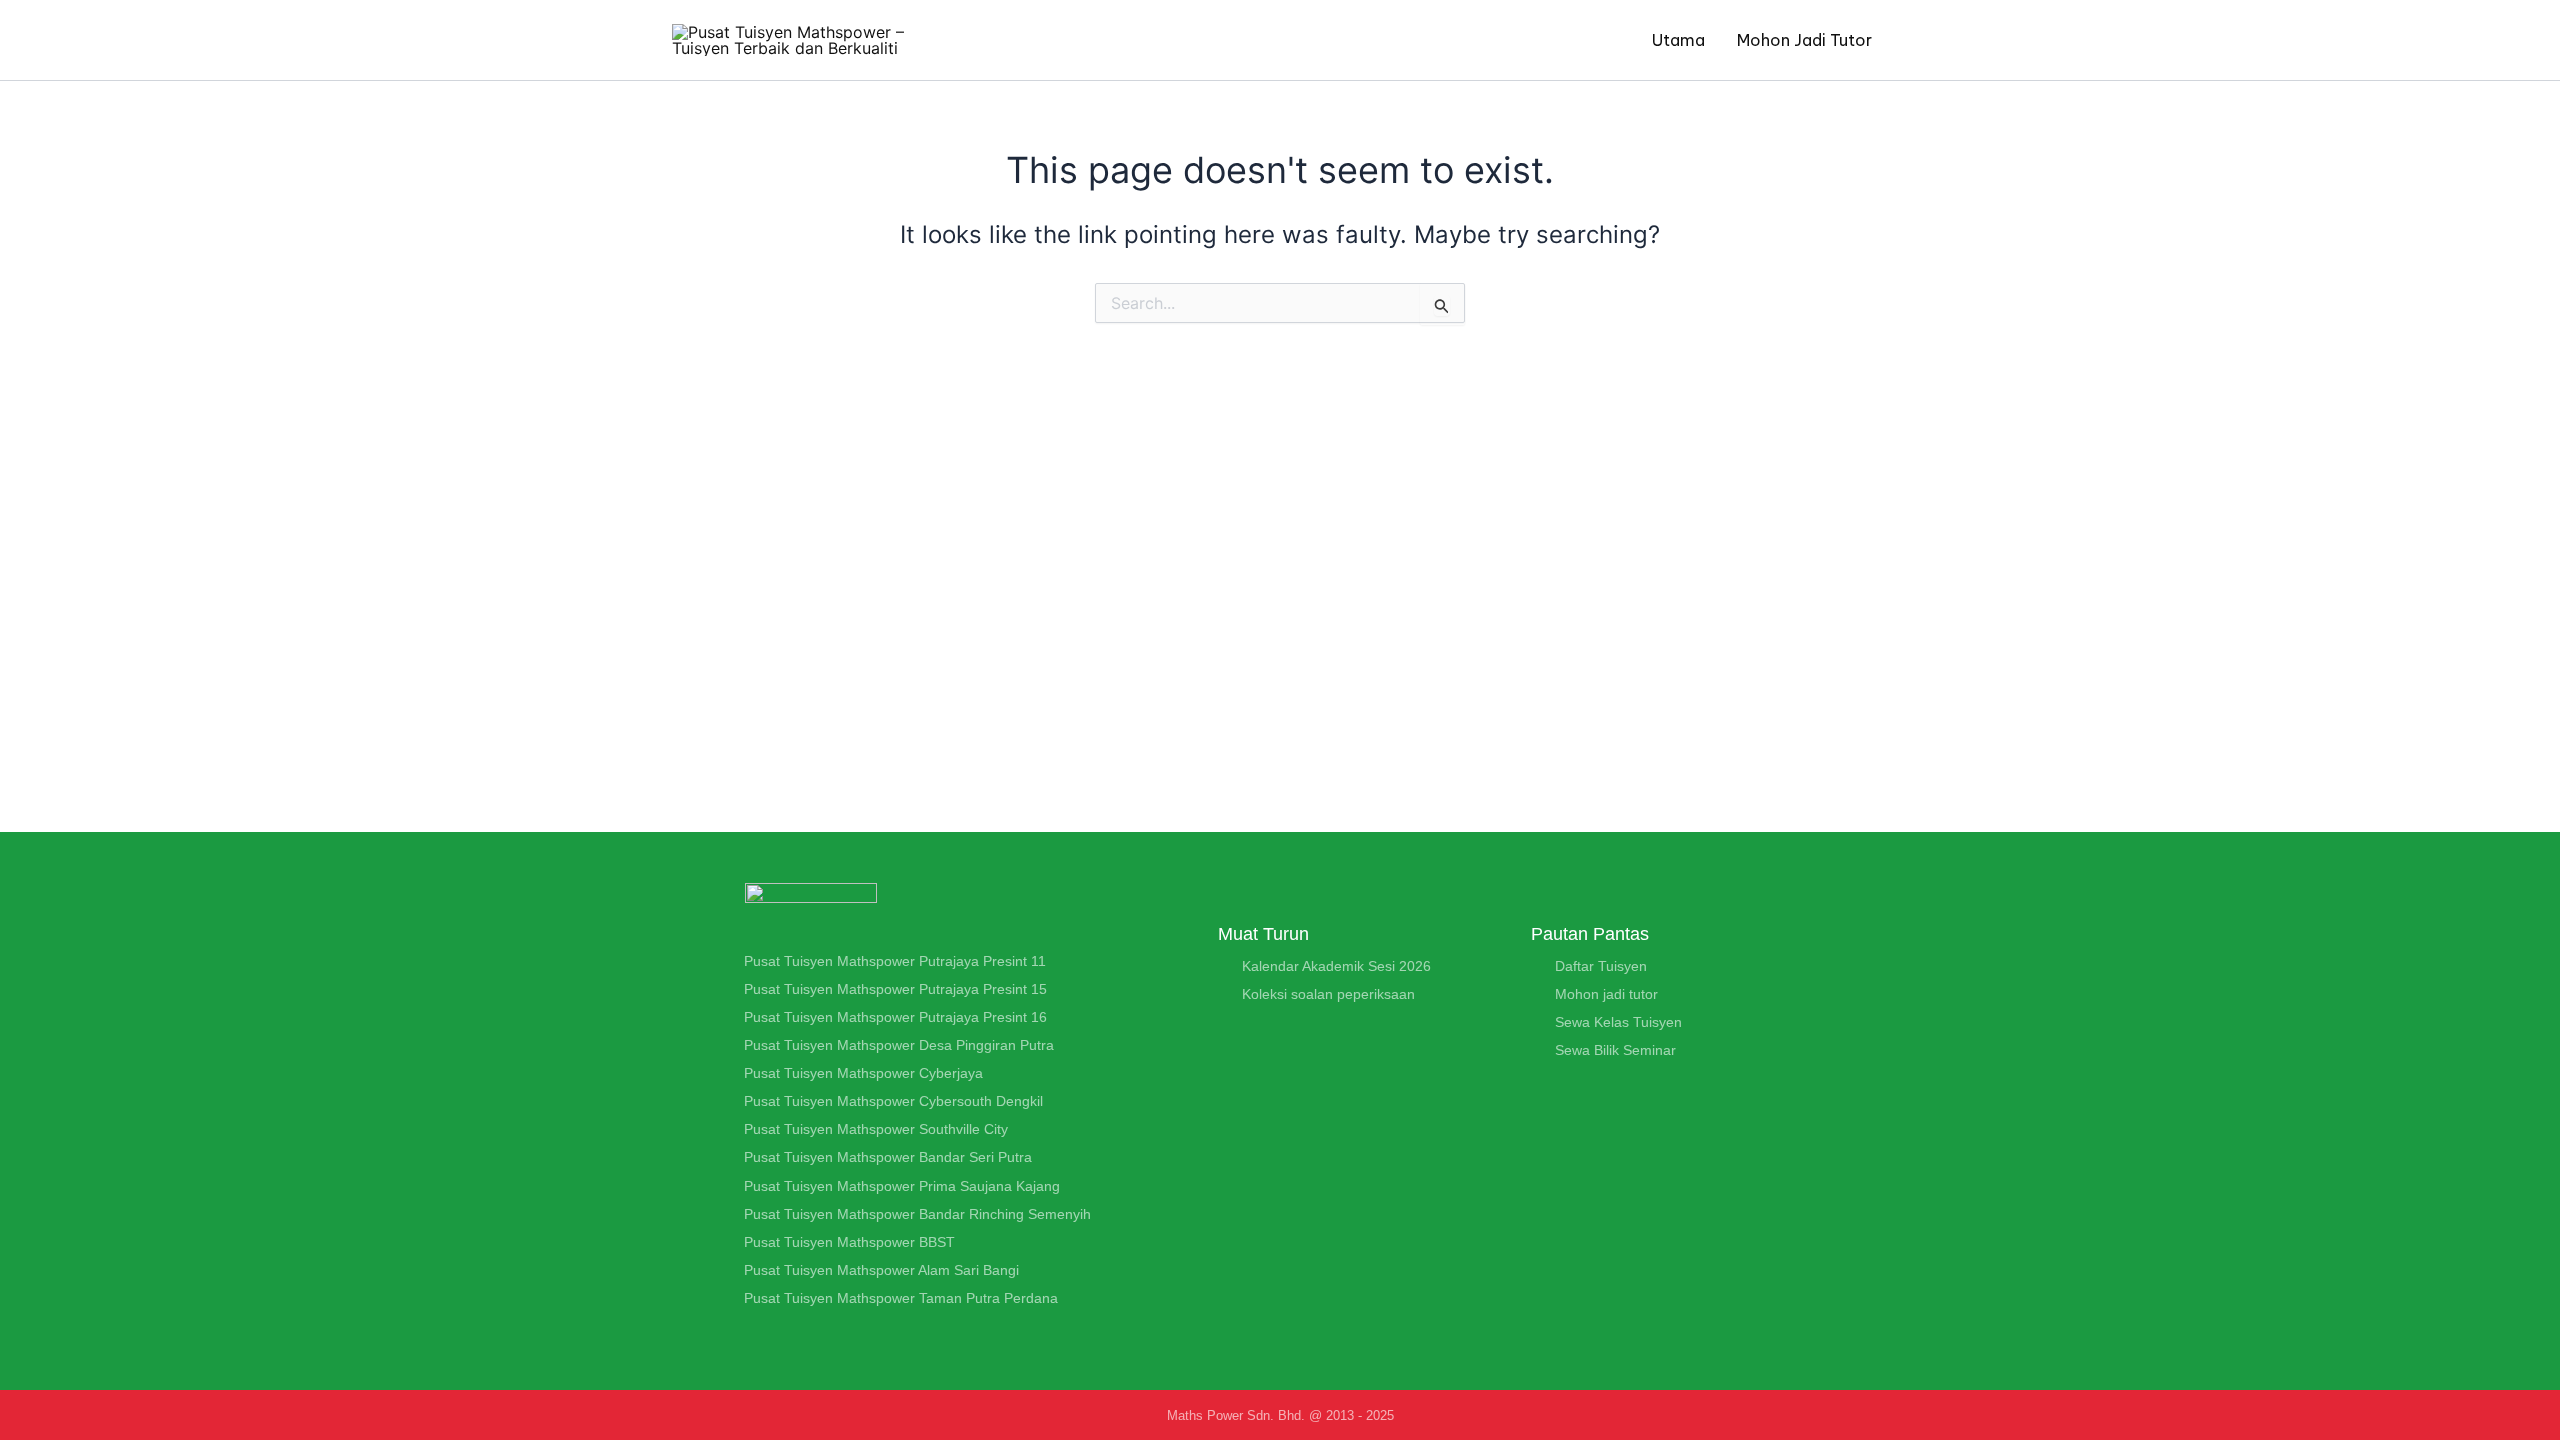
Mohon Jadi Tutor (1804, 40)
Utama (1678, 40)
